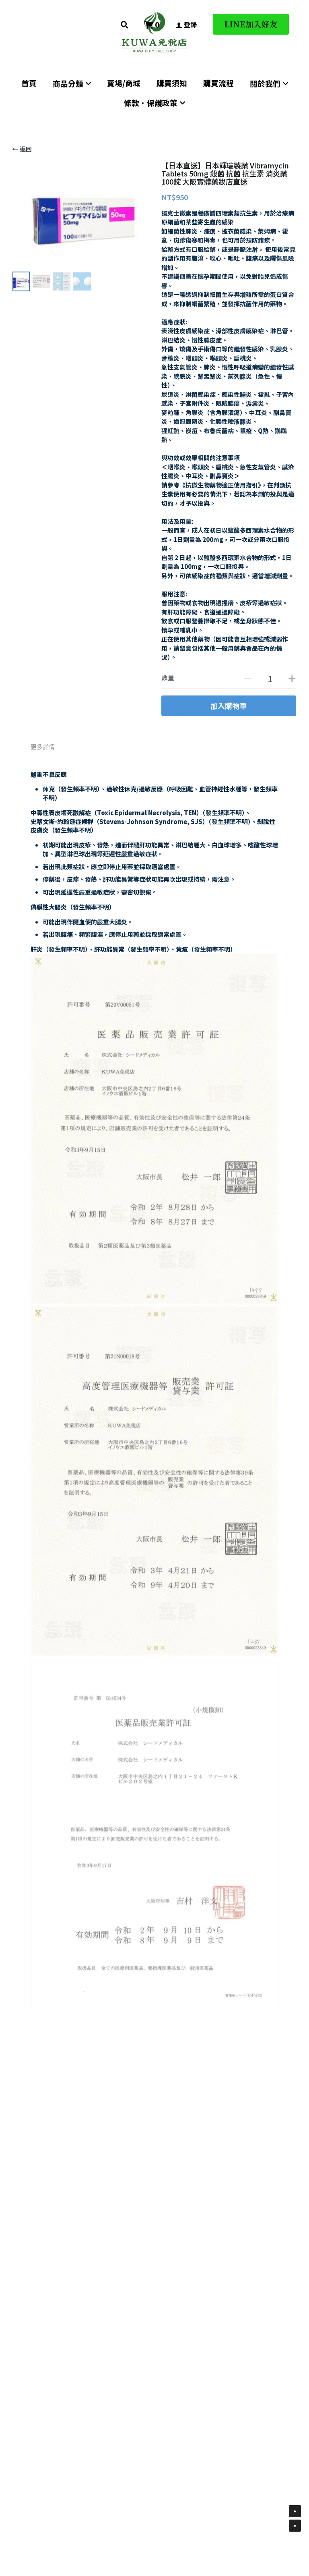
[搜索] (125, 25)
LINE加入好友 (251, 24)
